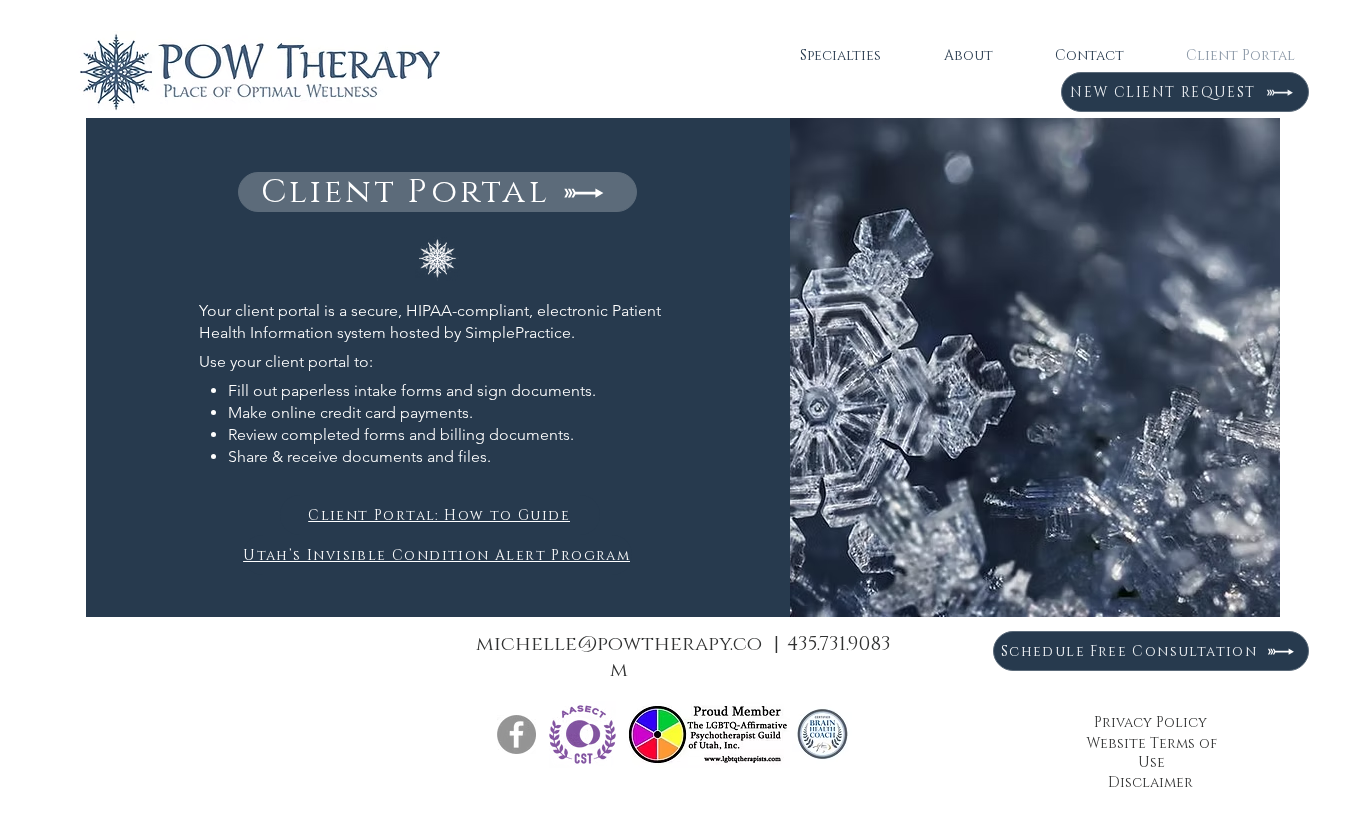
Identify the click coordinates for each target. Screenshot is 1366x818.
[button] (840, 56)
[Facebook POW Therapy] (516, 734)
